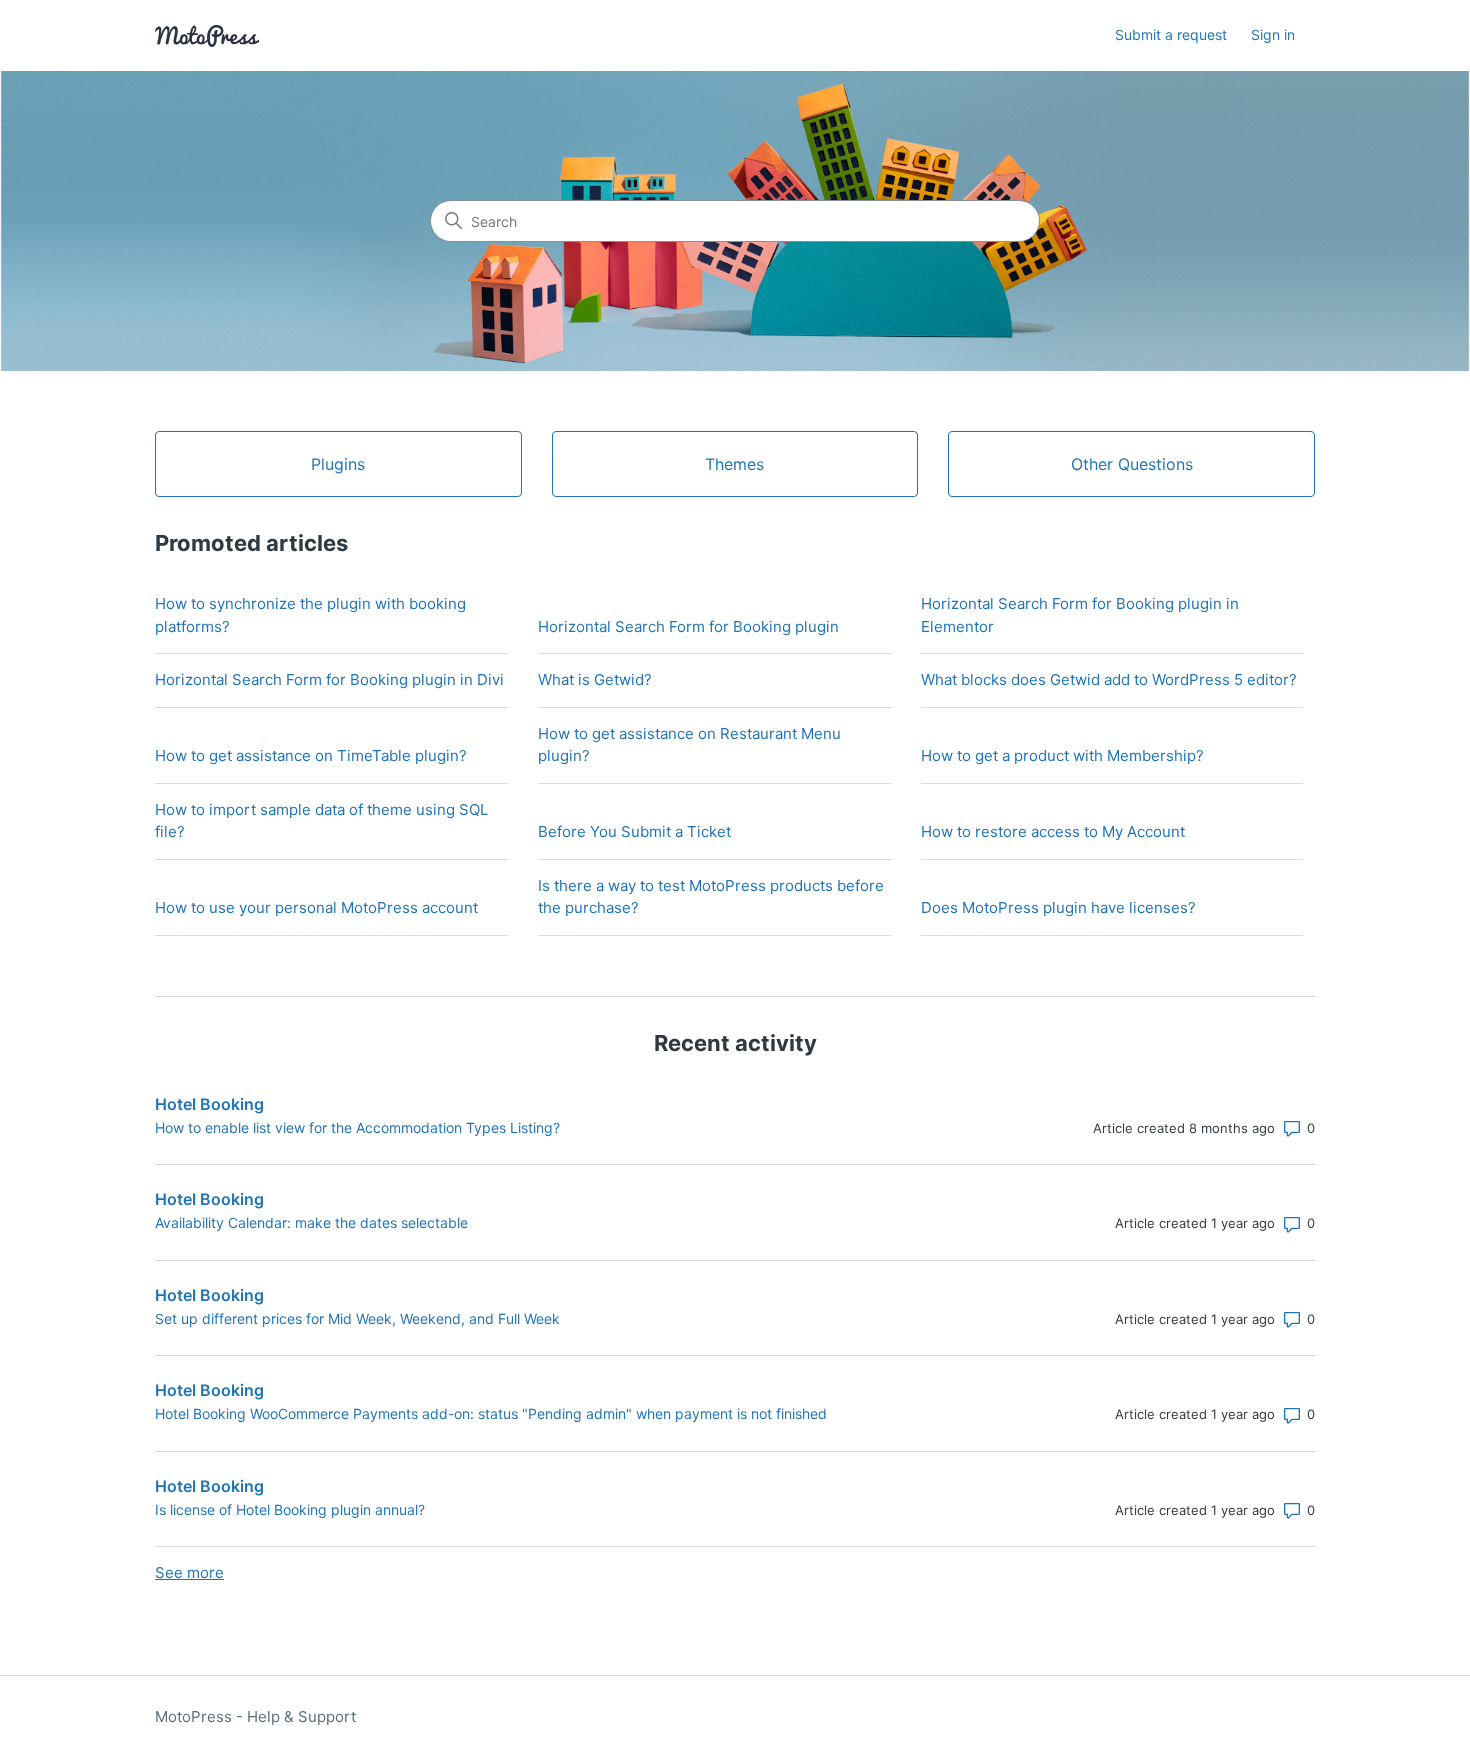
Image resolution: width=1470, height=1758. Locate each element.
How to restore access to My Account (1053, 831)
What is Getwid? (595, 679)
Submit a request (1171, 34)
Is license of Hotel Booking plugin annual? (290, 1509)
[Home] (207, 35)
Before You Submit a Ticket (634, 831)
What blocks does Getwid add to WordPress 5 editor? (1109, 679)
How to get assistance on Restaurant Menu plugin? (689, 745)
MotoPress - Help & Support (255, 1716)
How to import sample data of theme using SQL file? (321, 821)
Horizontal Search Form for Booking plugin (688, 626)
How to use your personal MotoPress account (316, 907)
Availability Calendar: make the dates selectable (311, 1222)
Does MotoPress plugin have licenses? (1058, 907)
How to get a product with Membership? (1062, 755)
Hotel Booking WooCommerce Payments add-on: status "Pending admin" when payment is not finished (491, 1413)
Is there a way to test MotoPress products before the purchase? (711, 897)
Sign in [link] (1273, 34)
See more (189, 1572)
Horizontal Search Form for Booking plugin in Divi (329, 679)
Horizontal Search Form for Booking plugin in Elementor (1080, 615)
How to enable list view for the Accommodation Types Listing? (357, 1127)
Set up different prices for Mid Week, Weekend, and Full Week (357, 1318)
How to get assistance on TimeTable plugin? (311, 755)
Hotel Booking (209, 1104)
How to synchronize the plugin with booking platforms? (310, 615)
